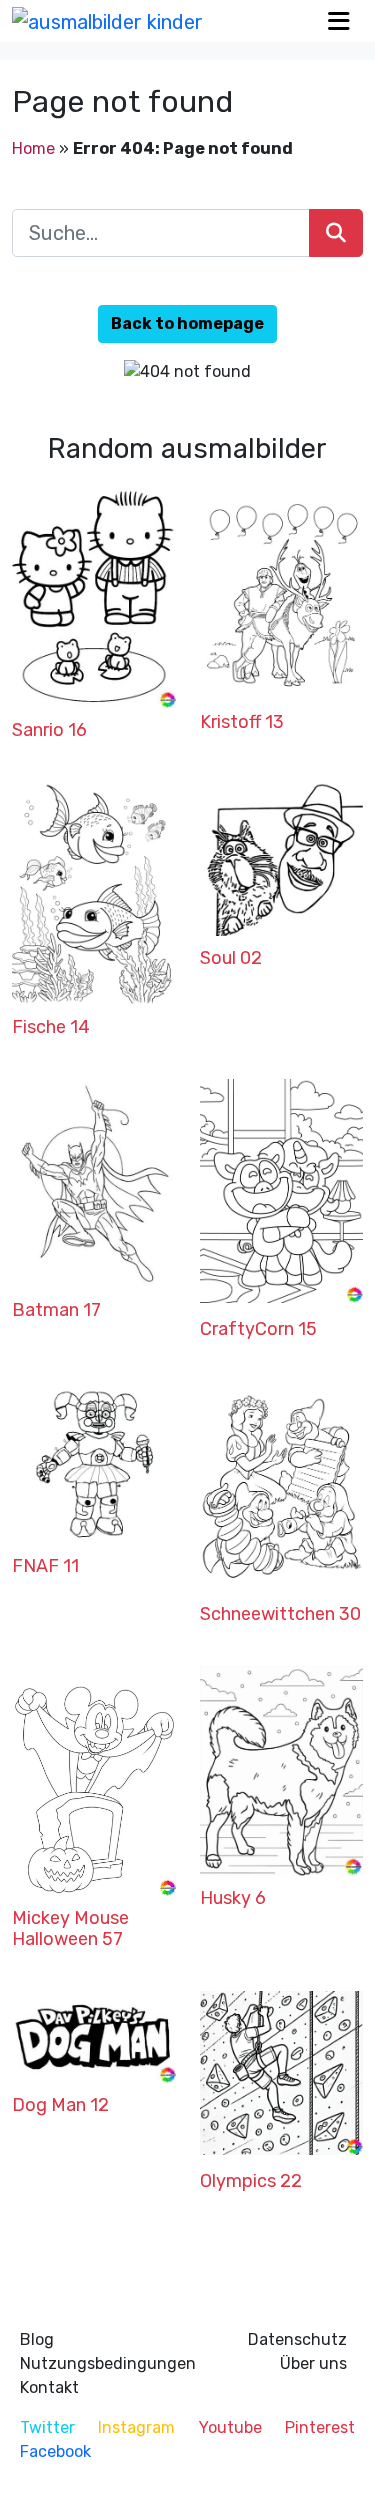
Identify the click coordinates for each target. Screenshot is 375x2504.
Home (33, 148)
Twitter (47, 2427)
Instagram (136, 2427)
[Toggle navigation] (339, 21)
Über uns (313, 2363)
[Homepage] (107, 21)
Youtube (230, 2427)
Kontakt (49, 2387)
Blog (37, 2339)
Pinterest (320, 2427)
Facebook (55, 2451)
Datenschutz (297, 2339)
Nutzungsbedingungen (108, 2363)
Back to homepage (187, 323)
